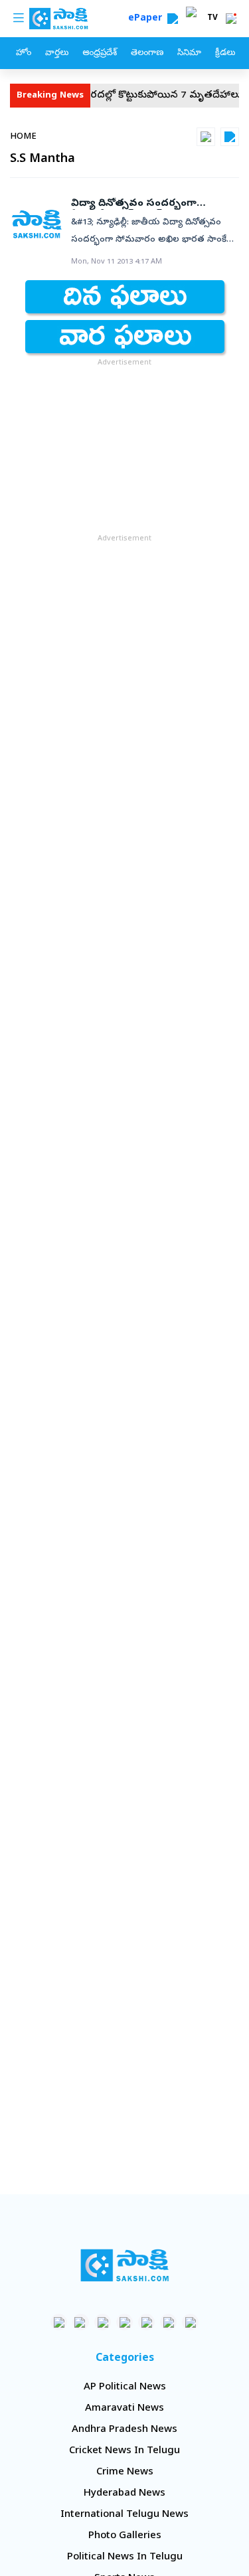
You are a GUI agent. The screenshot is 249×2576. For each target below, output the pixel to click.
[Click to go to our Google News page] (190, 2322)
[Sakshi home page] (124, 2265)
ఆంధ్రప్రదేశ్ (100, 53)
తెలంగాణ (147, 53)
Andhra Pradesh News (124, 2430)
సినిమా (189, 53)
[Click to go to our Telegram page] (168, 2322)
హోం (24, 53)
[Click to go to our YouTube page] (146, 2322)
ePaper (148, 19)
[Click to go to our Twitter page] (103, 2322)
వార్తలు (57, 53)
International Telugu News (124, 2515)
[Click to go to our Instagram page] (124, 2322)
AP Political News (125, 2387)
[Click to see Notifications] (231, 19)
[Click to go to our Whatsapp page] (81, 2322)
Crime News (125, 2472)
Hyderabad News (124, 2494)
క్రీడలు (225, 53)
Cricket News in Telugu (124, 2451)
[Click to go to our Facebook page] (59, 2322)
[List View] (230, 137)
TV (212, 19)
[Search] (173, 19)
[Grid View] (206, 137)
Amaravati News (124, 2409)
